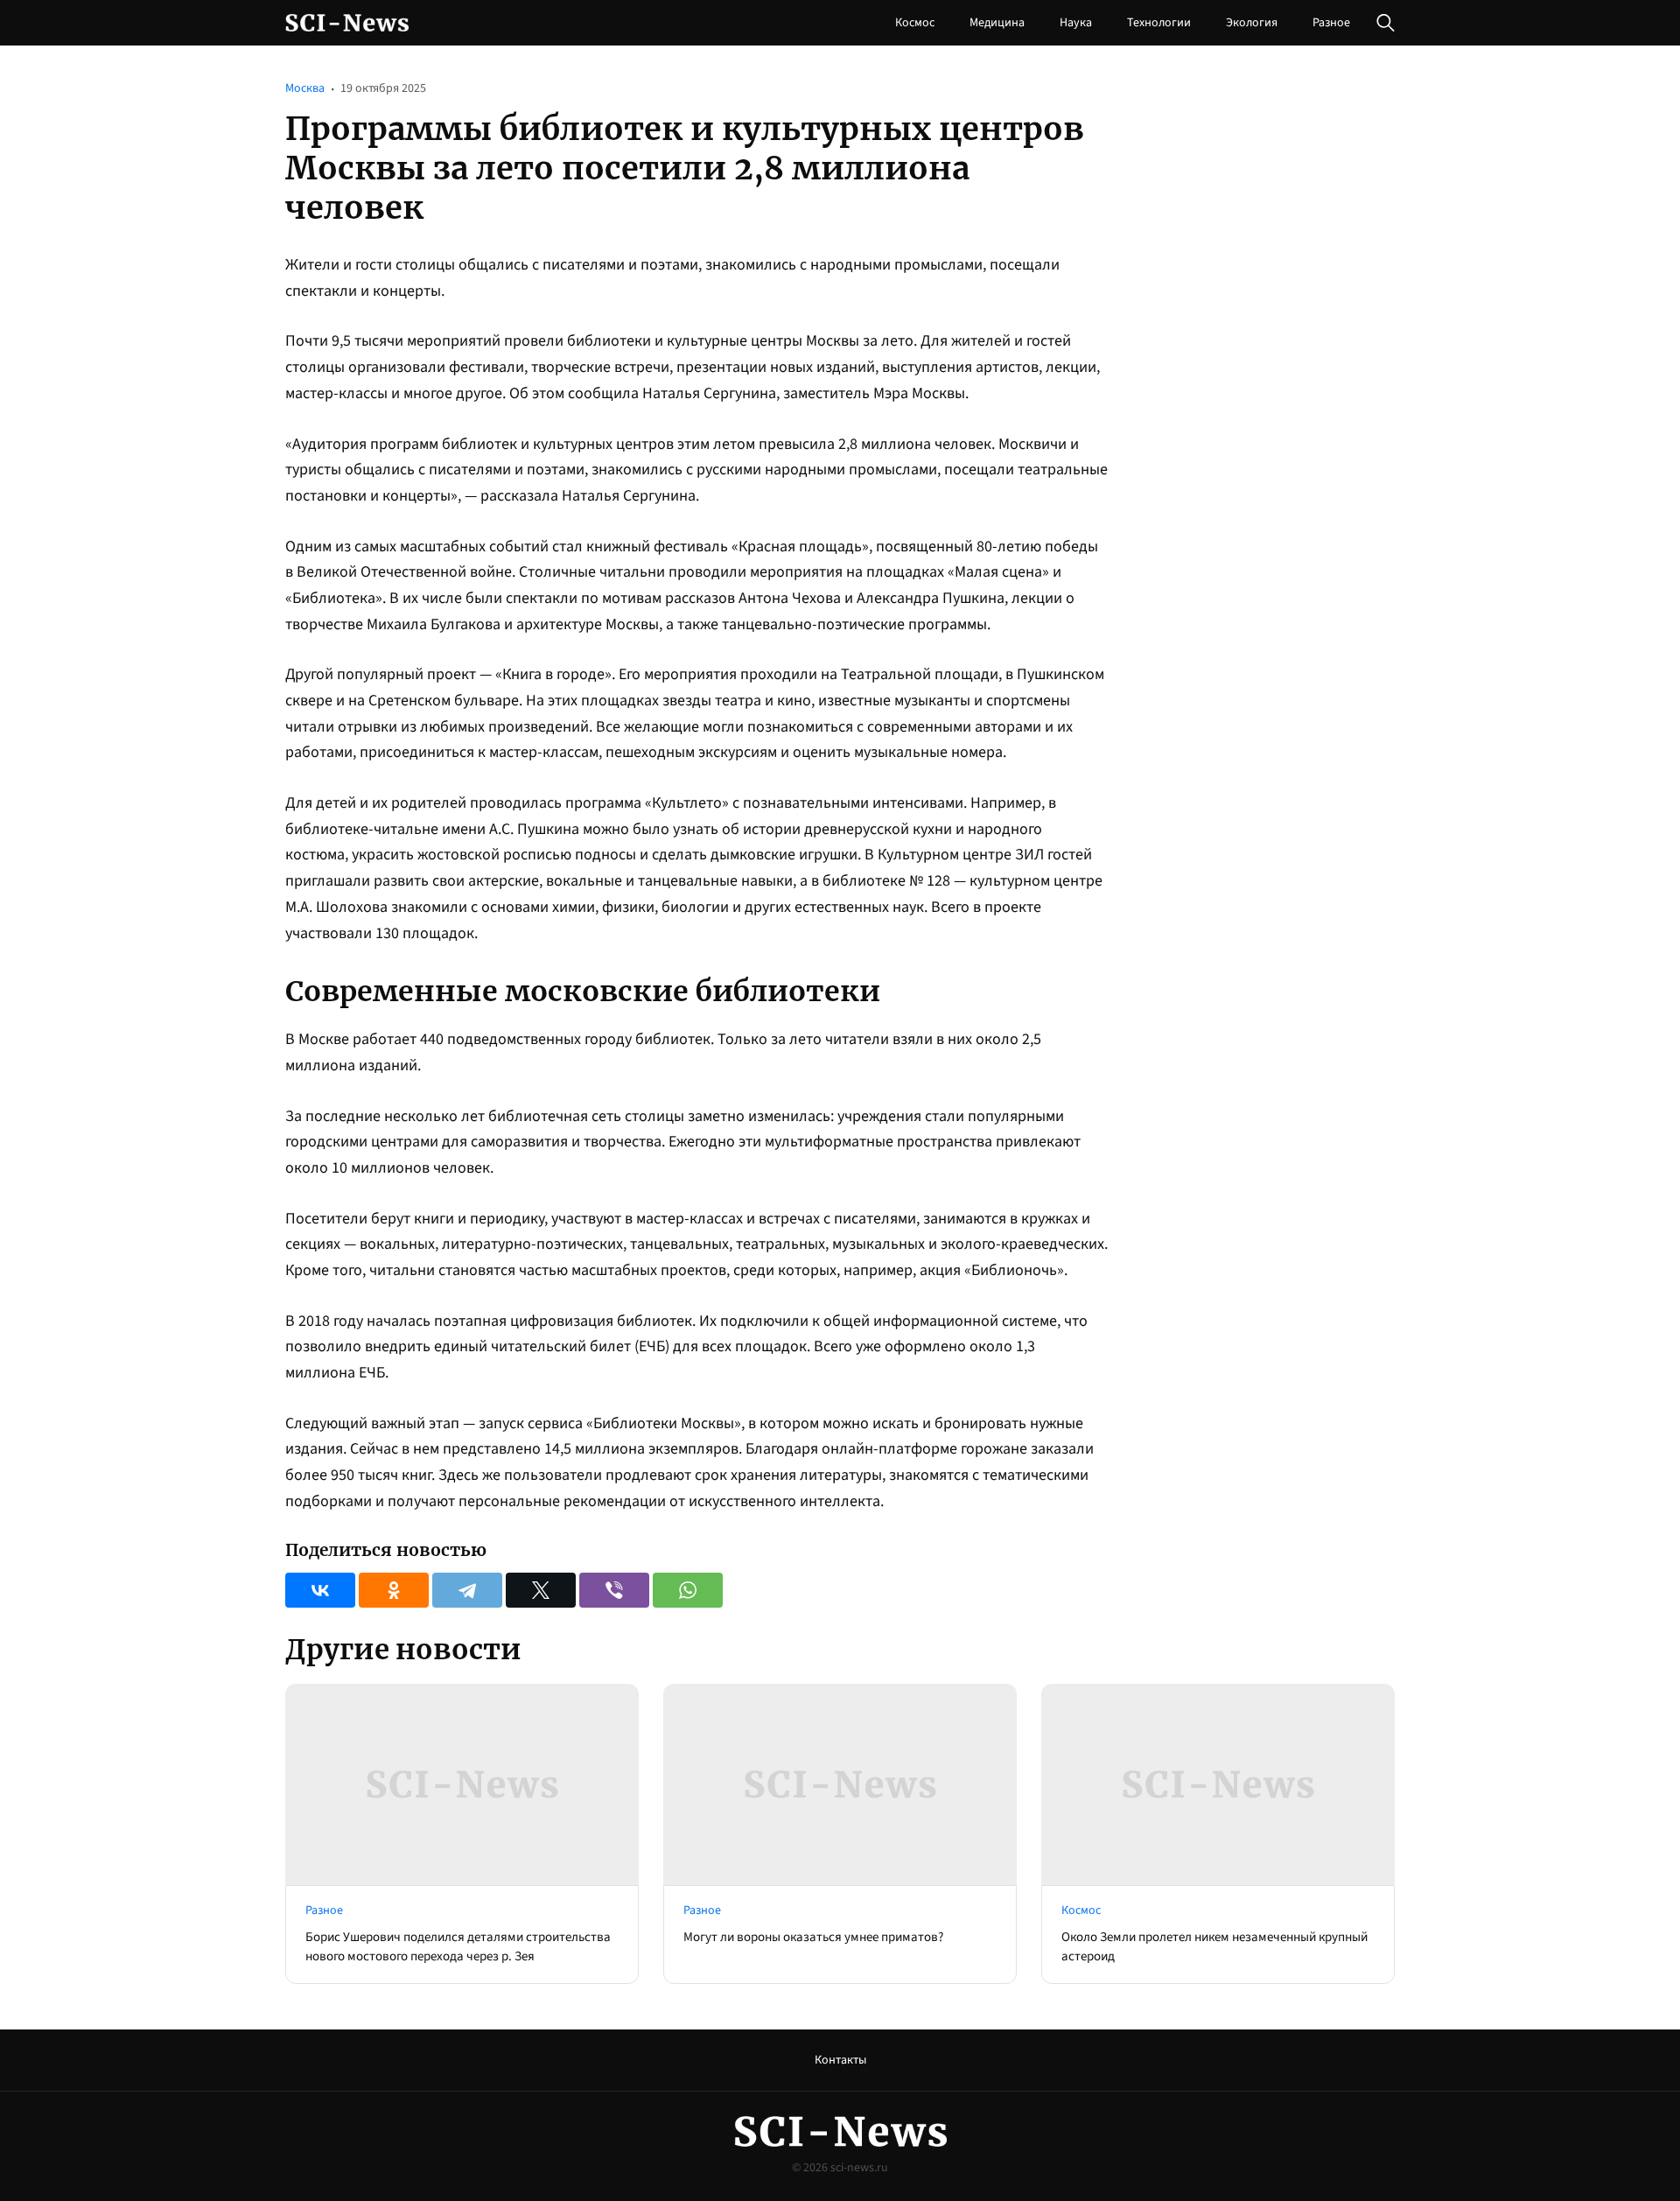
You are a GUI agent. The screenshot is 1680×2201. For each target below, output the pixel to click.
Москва (305, 88)
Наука (1076, 23)
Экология (1252, 23)
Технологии (1159, 23)
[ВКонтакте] (320, 1590)
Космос (915, 23)
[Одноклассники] (394, 1590)
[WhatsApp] (688, 1590)
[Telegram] (467, 1590)
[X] (541, 1590)
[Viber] (614, 1590)
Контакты (840, 2060)
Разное (1331, 23)
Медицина (997, 23)
